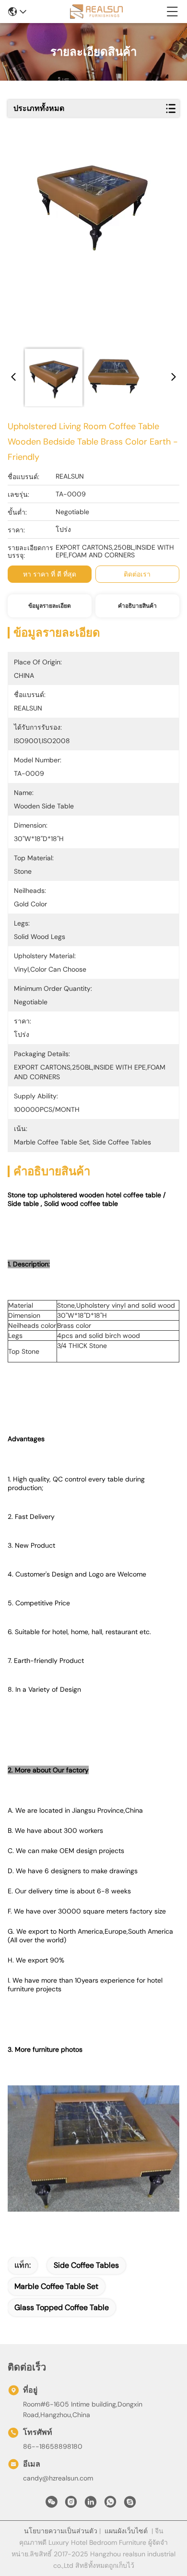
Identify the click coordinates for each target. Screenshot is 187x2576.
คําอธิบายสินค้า (137, 606)
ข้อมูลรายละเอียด (50, 606)
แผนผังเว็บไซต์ (126, 2531)
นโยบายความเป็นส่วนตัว (61, 2531)
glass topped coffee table (62, 2307)
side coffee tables (86, 2265)
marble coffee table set (56, 2286)
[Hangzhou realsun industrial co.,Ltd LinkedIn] (91, 2504)
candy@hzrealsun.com (58, 2478)
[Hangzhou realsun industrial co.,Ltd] (96, 12)
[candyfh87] (130, 2504)
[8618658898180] (110, 2504)
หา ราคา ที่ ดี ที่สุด (50, 574)
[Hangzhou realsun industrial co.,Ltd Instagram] (71, 2504)
